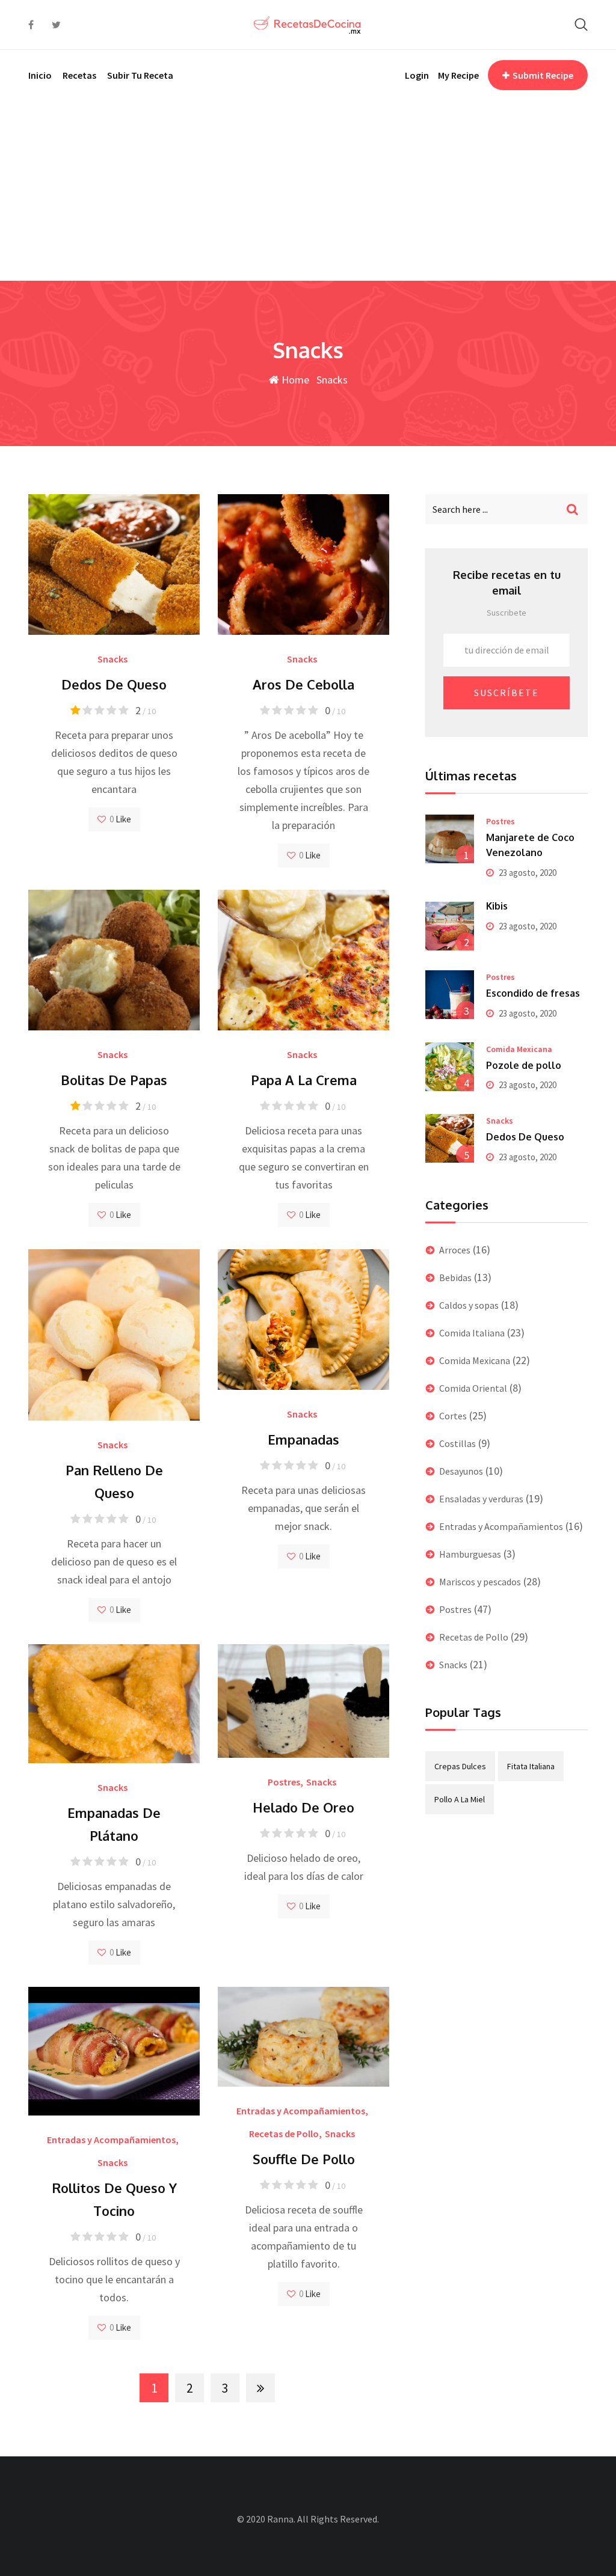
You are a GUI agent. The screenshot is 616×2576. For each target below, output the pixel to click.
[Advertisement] (308, 191)
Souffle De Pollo (304, 2159)
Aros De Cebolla (303, 684)
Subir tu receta (140, 75)
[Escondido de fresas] (450, 995)
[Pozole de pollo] (450, 1067)
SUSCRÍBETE (507, 693)
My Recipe (458, 75)
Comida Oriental (473, 1388)
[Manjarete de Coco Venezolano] (450, 839)
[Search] (581, 24)
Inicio (40, 75)
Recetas (79, 75)
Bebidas (455, 1277)
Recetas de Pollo (284, 2134)
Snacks (112, 659)
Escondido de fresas (533, 993)
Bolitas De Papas (114, 1080)
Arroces (455, 1250)
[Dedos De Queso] (450, 1138)
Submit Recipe (543, 75)
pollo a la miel (460, 1799)
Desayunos (461, 1471)
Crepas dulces (460, 1766)
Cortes (453, 1416)
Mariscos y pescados (480, 1582)
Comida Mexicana (519, 1049)
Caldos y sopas (469, 1305)
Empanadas (303, 1439)
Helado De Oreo (303, 1807)
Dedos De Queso (114, 684)
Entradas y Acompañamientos (111, 2140)
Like (122, 819)
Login (417, 75)
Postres (284, 1782)
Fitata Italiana (531, 1766)
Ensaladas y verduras (481, 1499)
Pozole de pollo (524, 1065)
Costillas (457, 1443)
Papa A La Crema (304, 1080)
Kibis (497, 906)
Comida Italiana (472, 1333)
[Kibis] (450, 926)
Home (294, 380)
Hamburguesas (470, 1554)
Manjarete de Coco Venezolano (530, 845)
